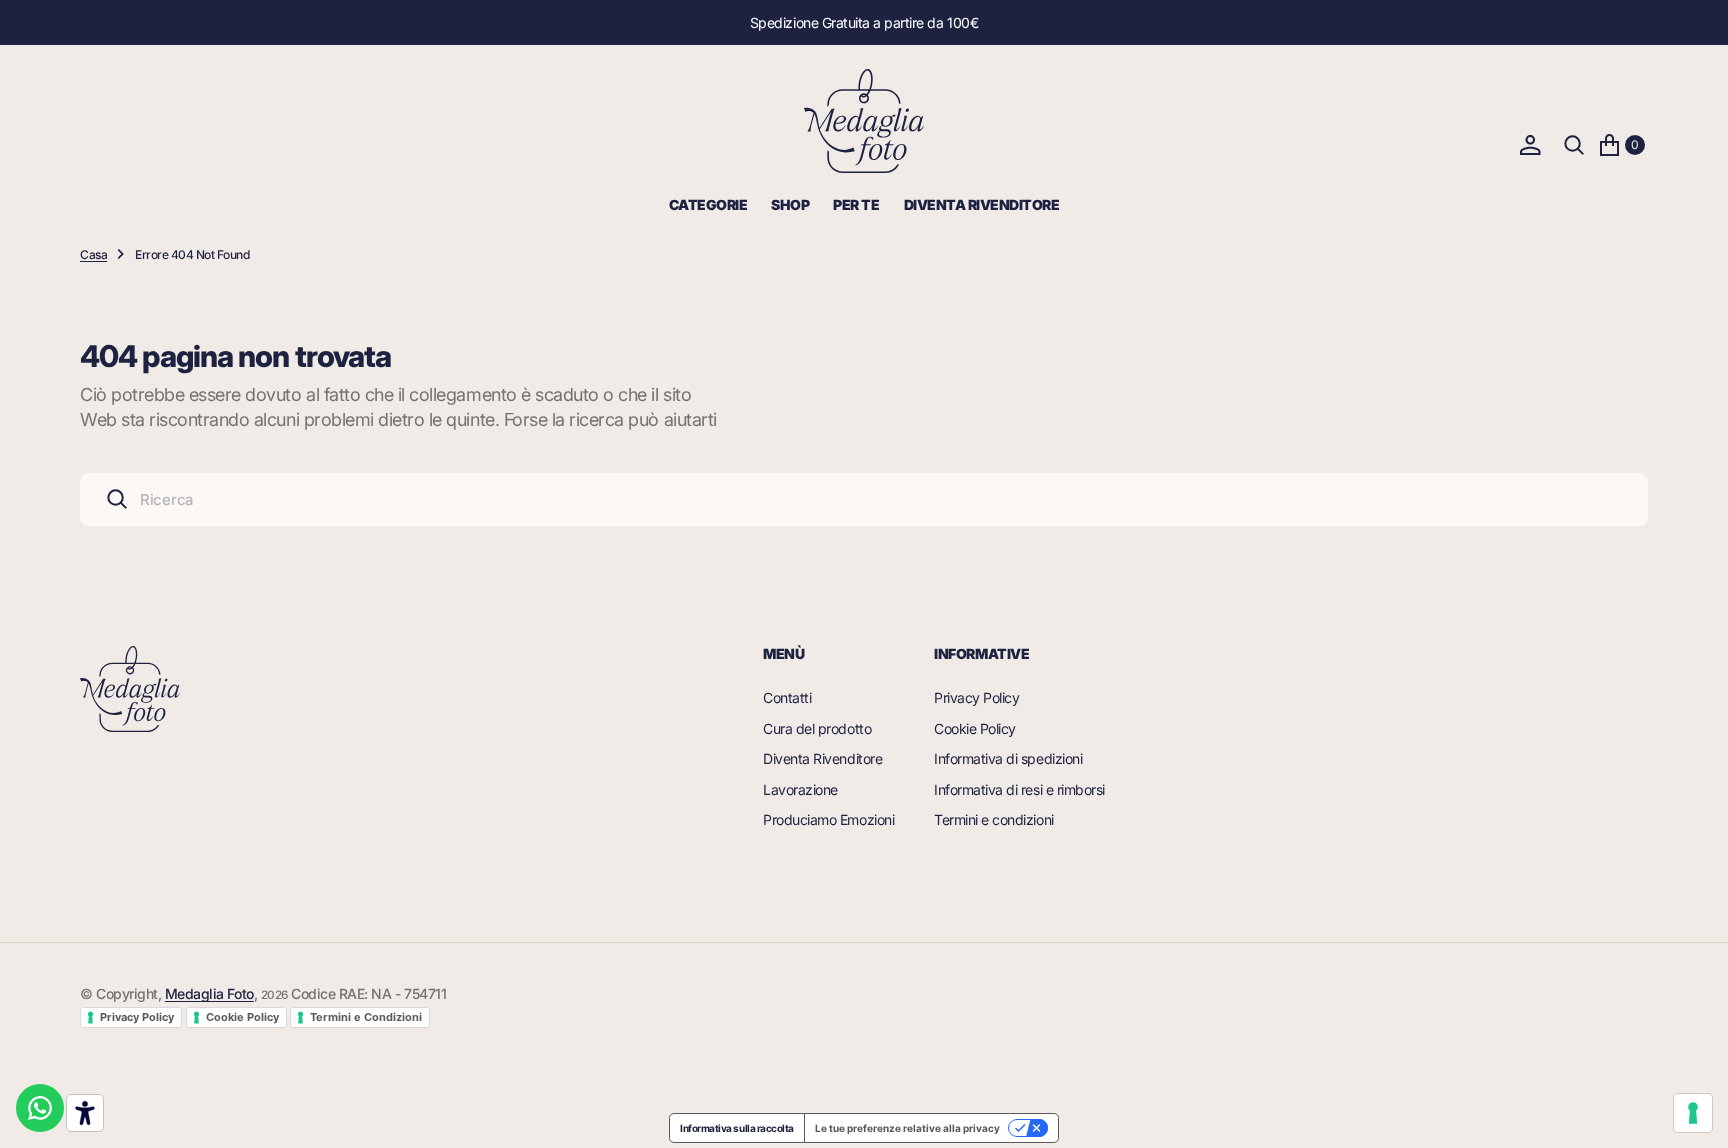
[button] (1530, 145)
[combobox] (864, 499)
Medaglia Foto (209, 993)
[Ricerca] (1574, 145)
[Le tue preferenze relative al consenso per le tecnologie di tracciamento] (1693, 1113)
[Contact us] (40, 1108)
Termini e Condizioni (366, 1017)
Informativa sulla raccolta (737, 1128)
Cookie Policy (242, 1017)
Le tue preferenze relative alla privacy (907, 1128)
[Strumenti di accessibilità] (85, 1113)
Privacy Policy (137, 1017)
